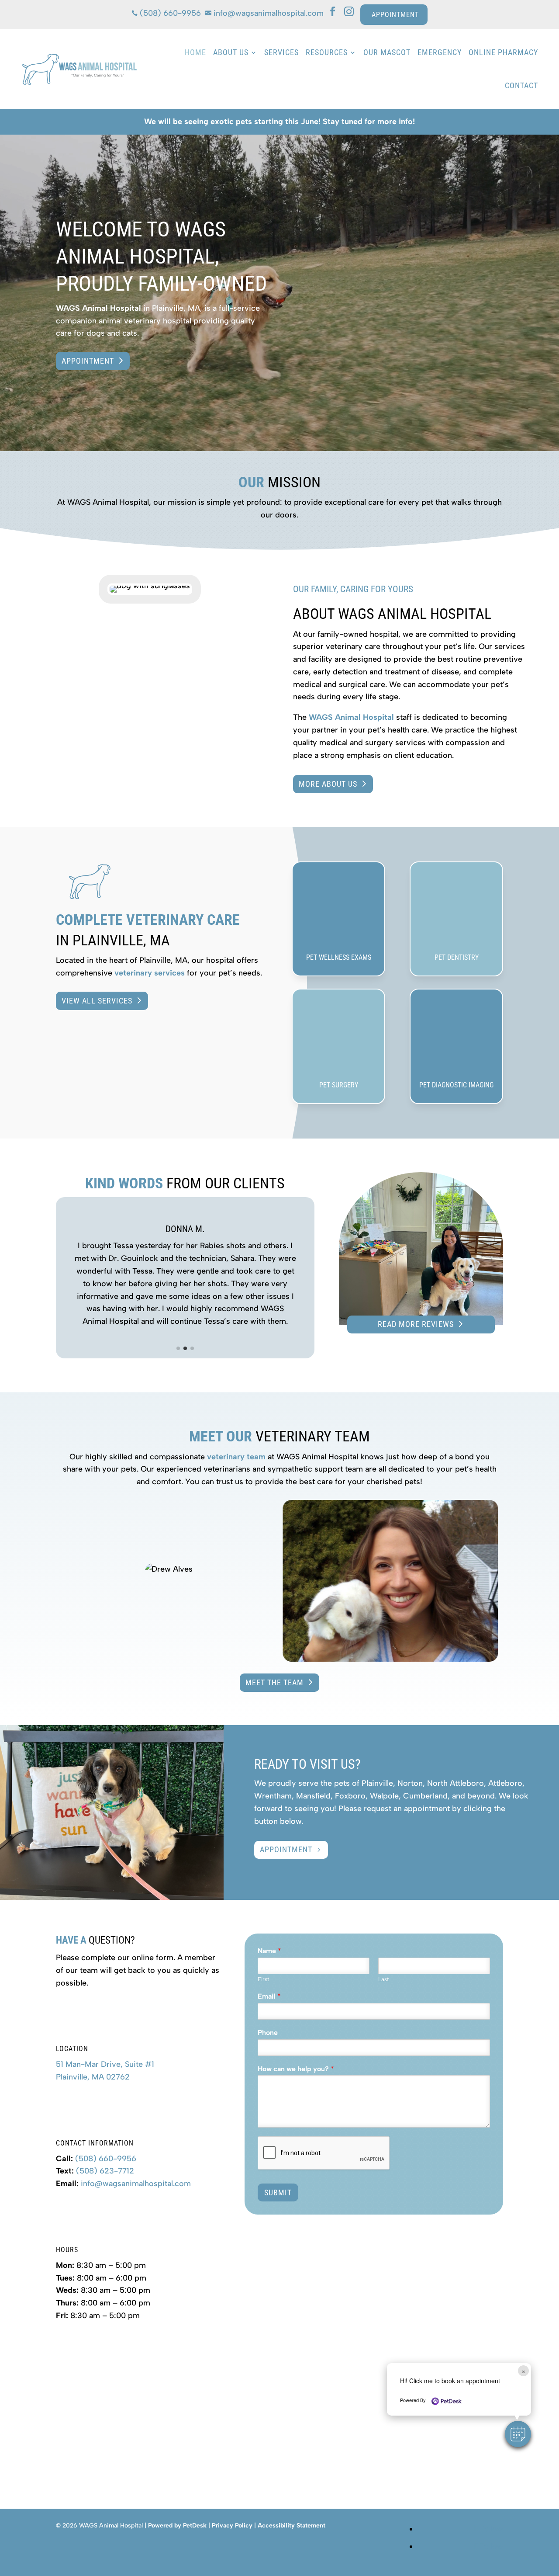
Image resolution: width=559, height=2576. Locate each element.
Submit (278, 2192)
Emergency (440, 52)
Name (269, 1951)
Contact (521, 85)
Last (384, 1979)
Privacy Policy (232, 2526)
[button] (178, 1348)
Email (269, 1996)
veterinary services (150, 973)
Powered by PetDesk (177, 2526)
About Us (231, 52)
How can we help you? (296, 2069)
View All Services (97, 1001)
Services (281, 52)
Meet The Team (274, 1682)
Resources (327, 52)
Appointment (88, 361)
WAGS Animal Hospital (98, 308)
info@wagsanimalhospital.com (136, 2184)
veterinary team (236, 1457)
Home (195, 52)
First (264, 1979)
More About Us (328, 784)
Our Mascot (387, 52)
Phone (268, 2033)
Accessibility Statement (292, 2526)
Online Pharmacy (503, 52)
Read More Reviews (416, 1324)
